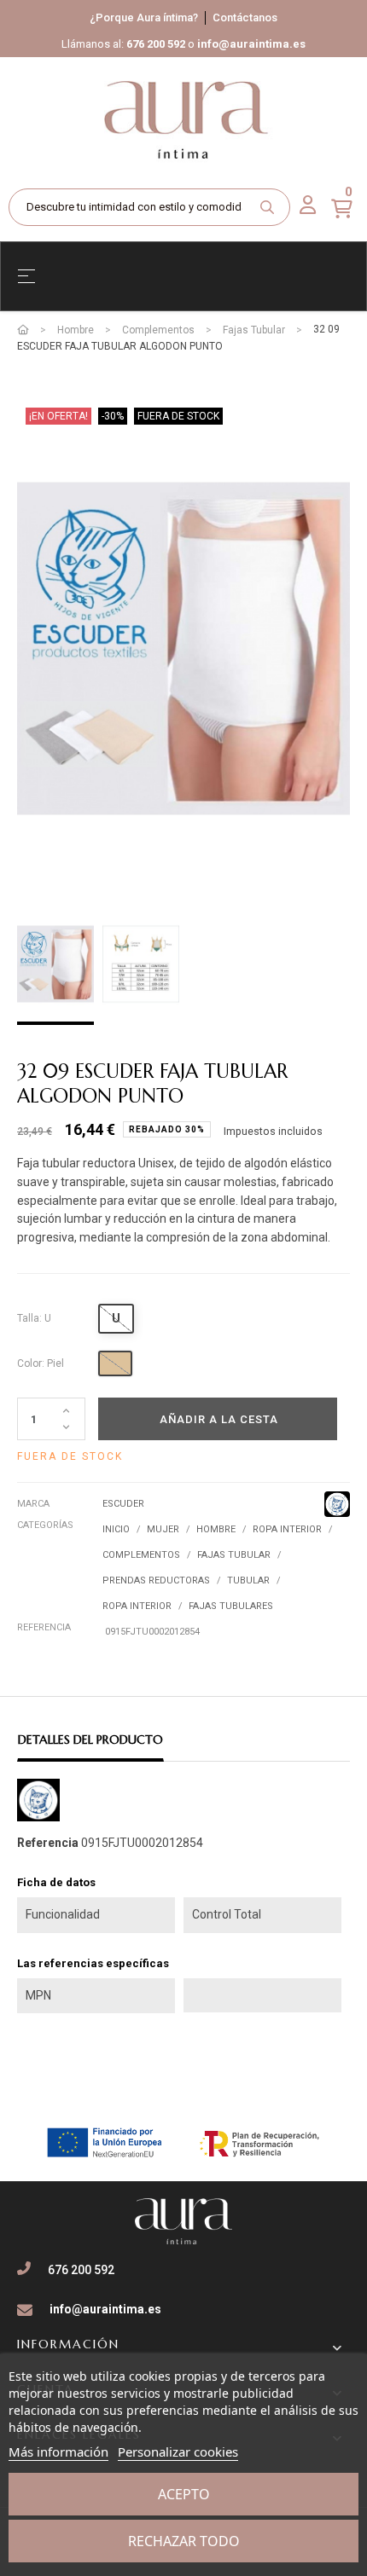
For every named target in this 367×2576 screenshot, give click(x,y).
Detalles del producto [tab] (90, 1740)
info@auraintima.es (251, 44)
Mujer (163, 1529)
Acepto (184, 2494)
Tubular (248, 1580)
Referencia (44, 1627)
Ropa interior (137, 1606)
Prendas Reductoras (156, 1580)
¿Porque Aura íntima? (144, 17)
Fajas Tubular (234, 1555)
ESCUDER (123, 1504)
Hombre (216, 1529)
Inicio (116, 1529)
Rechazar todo (184, 2541)
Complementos (141, 1555)
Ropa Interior (287, 1529)
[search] (267, 207)
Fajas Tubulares (231, 1606)
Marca (33, 1504)
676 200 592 (156, 44)
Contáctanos (245, 17)
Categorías (45, 1525)
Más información (58, 2452)
